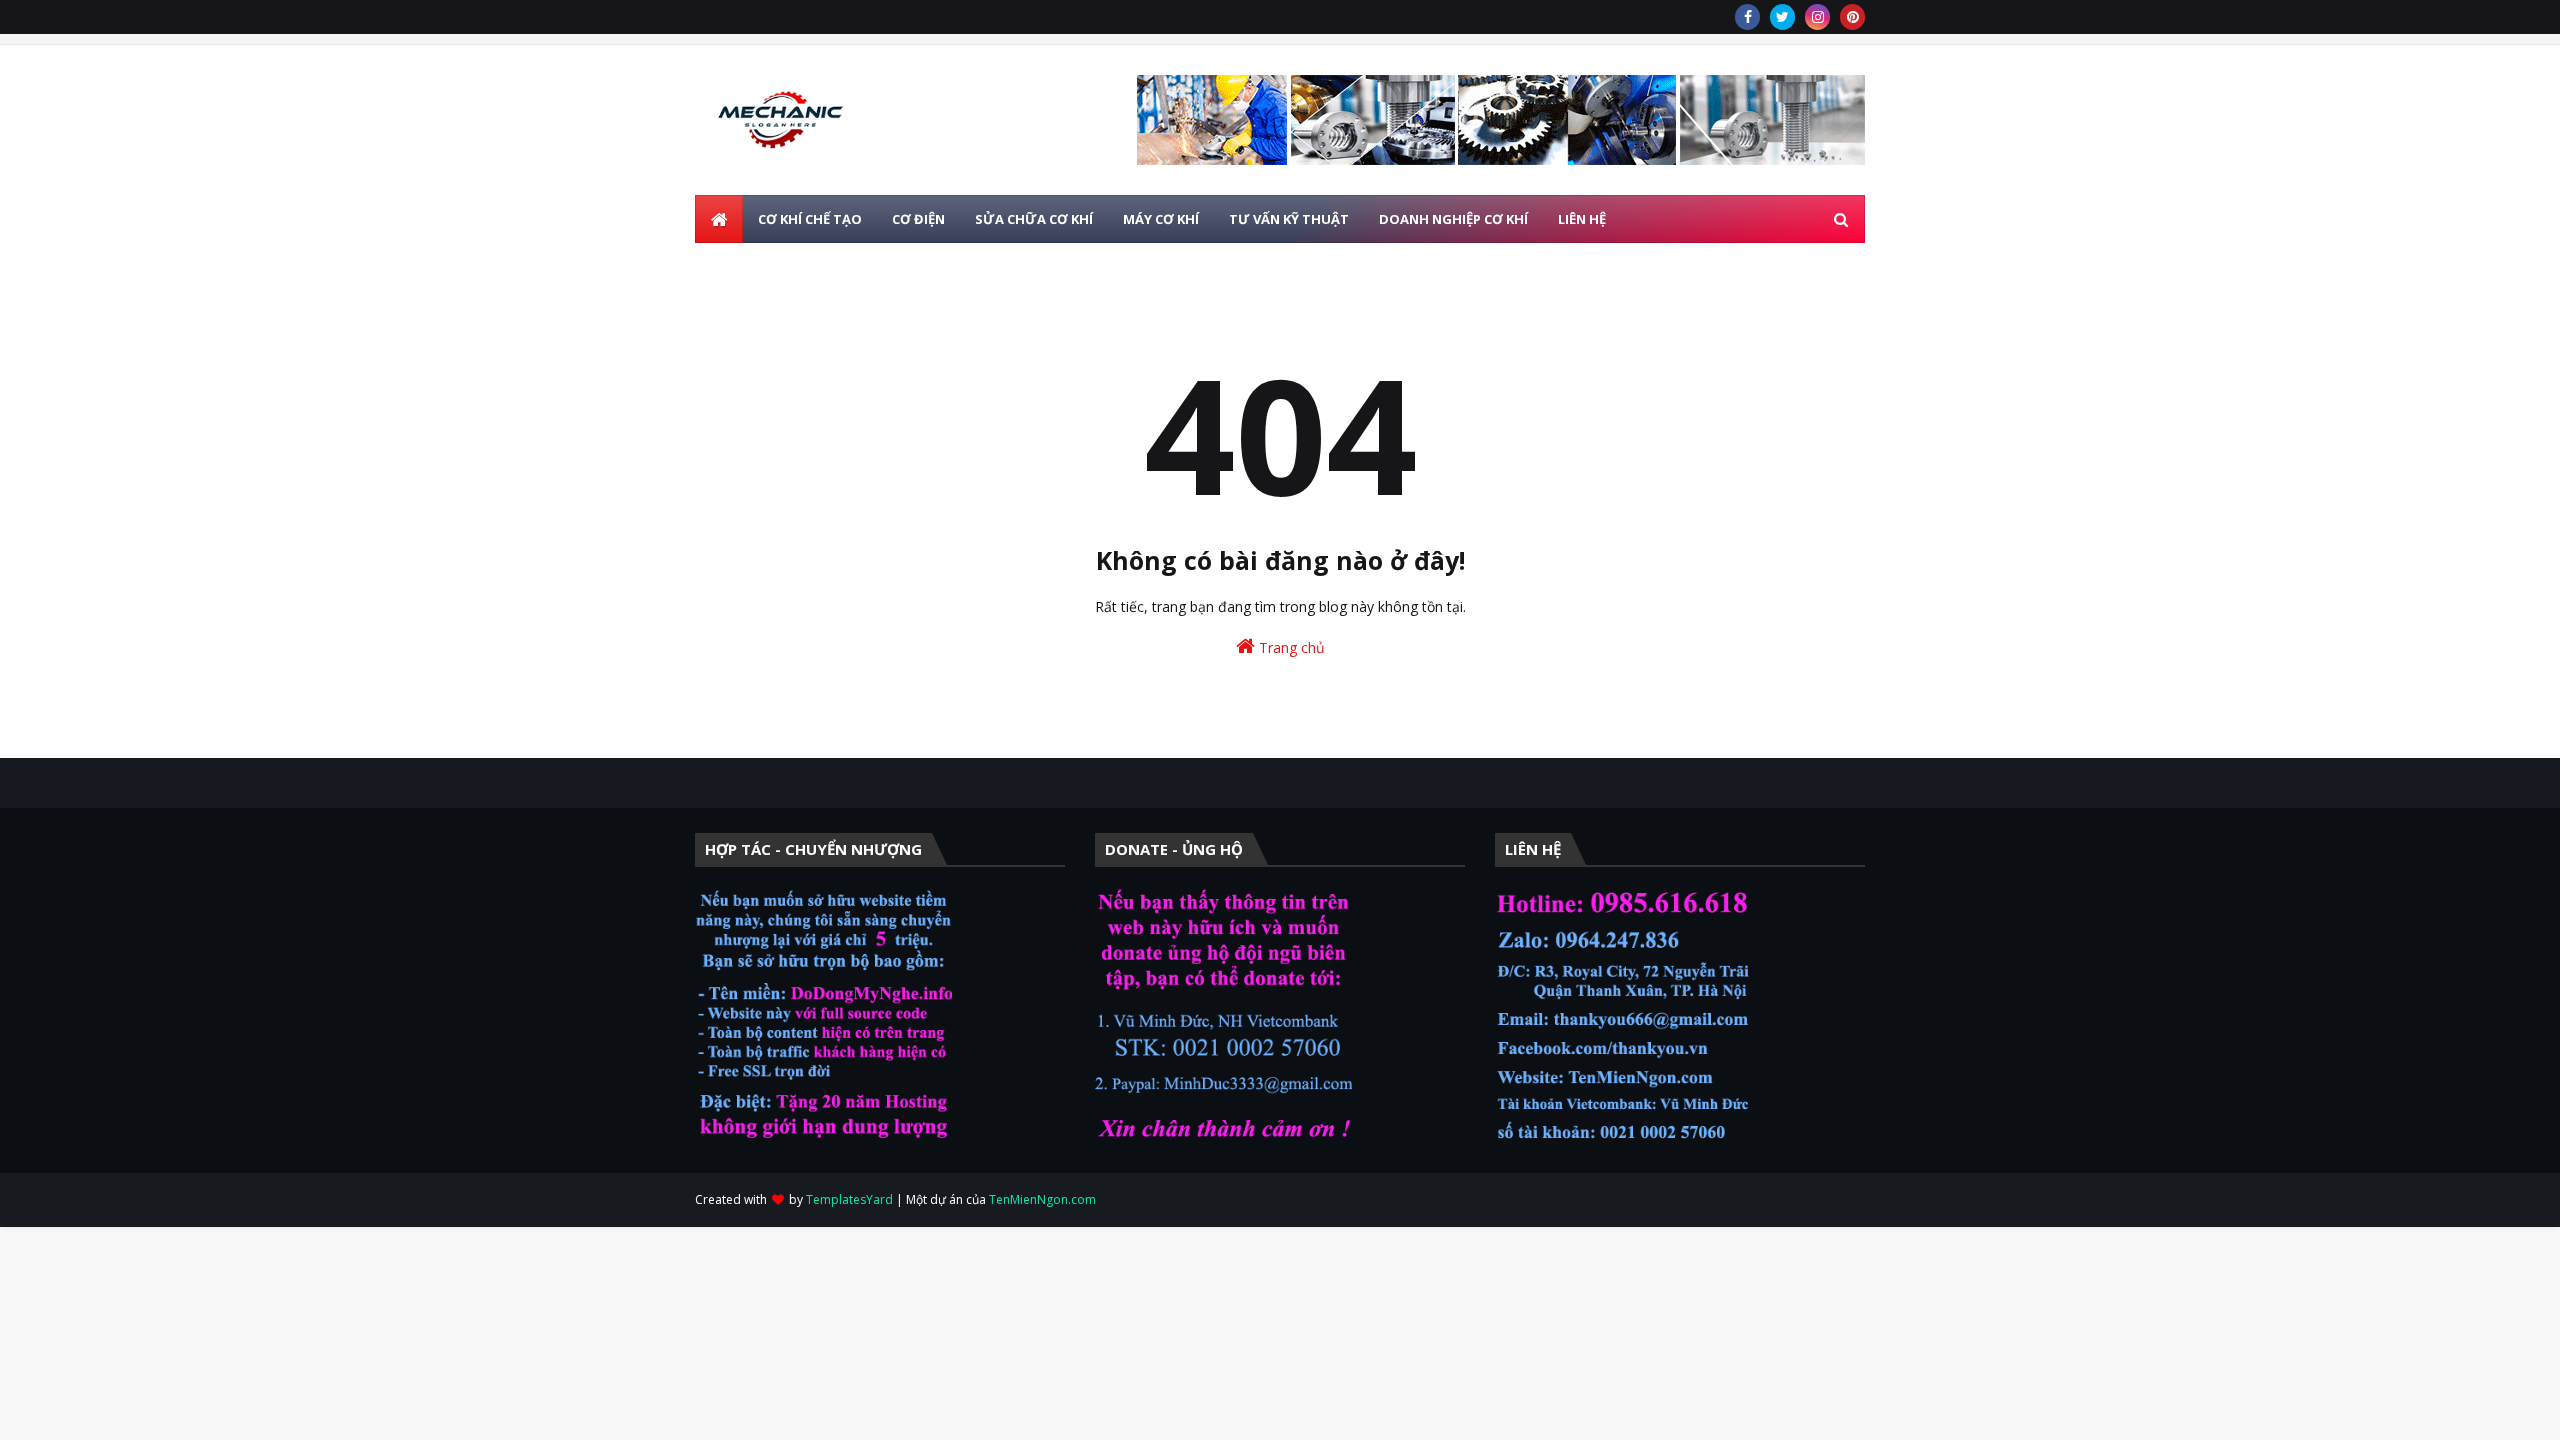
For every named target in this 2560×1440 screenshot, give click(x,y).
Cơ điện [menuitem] (918, 219)
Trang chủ (1290, 647)
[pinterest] (1852, 17)
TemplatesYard (849, 1199)
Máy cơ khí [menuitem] (1161, 219)
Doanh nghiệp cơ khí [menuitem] (1453, 219)
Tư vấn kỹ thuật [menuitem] (1289, 219)
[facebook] (1747, 17)
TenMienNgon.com (1042, 1199)
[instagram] (1817, 17)
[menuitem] (719, 219)
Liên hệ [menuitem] (1582, 219)
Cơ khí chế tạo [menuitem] (810, 219)
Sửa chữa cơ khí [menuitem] (1034, 219)
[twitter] (1782, 17)
